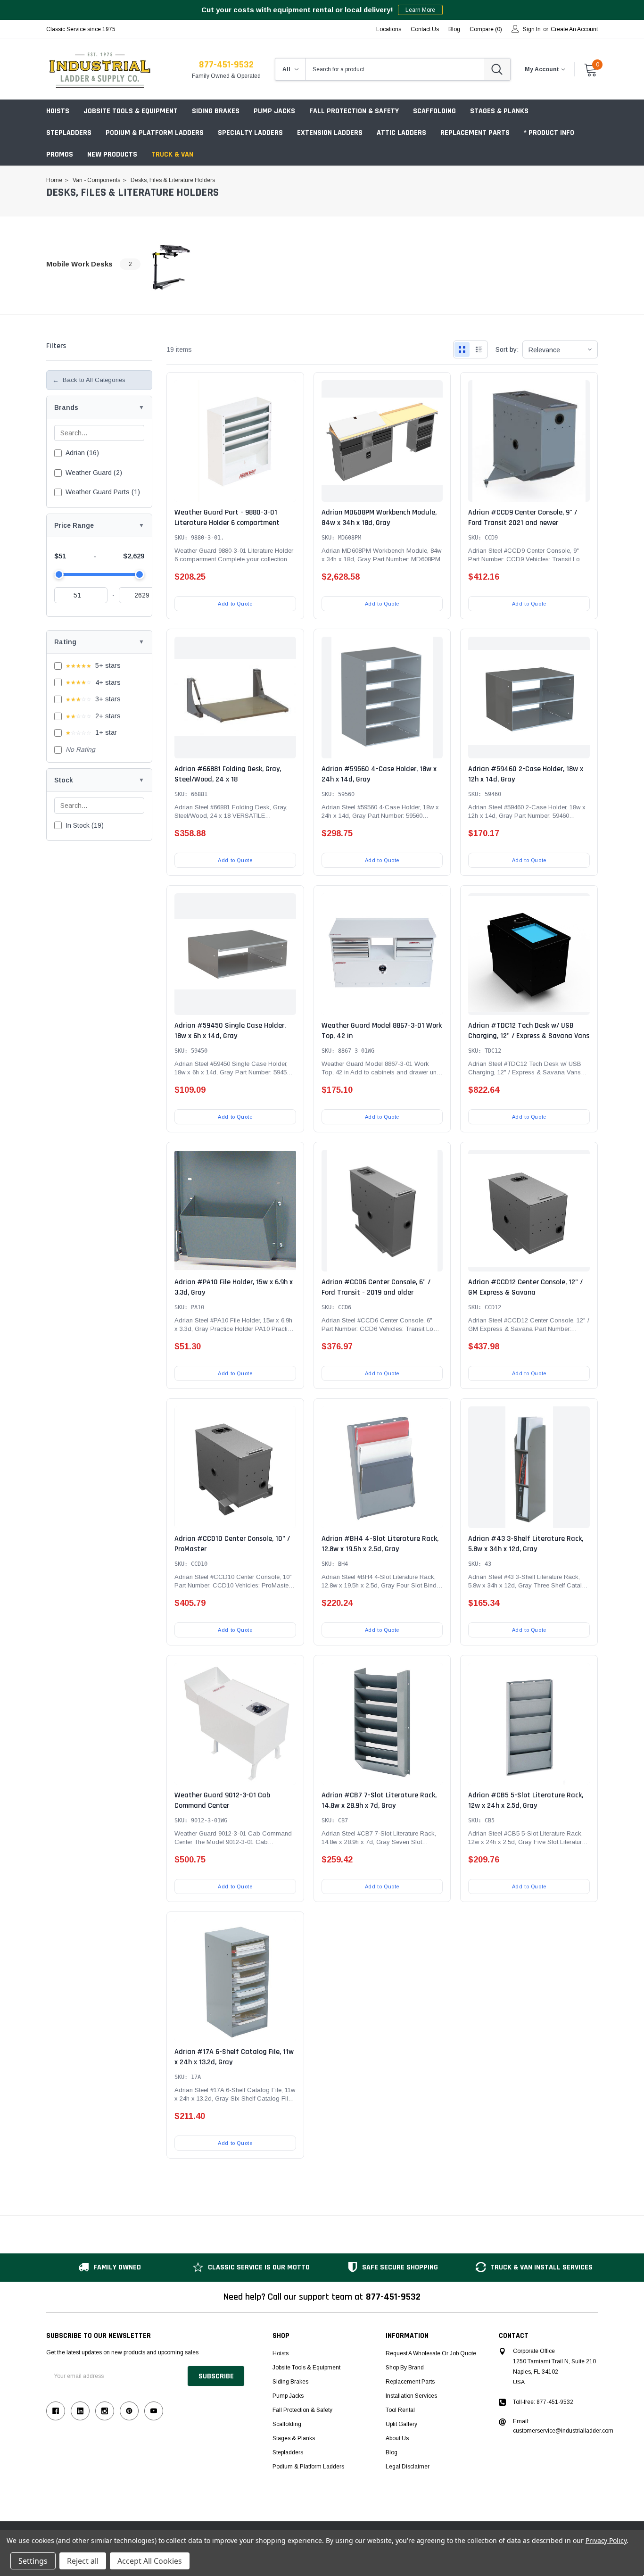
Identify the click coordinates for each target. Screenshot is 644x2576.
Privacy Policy (606, 2540)
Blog (392, 2452)
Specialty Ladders (250, 133)
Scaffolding (434, 111)
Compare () (486, 29)
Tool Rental (400, 2410)
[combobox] (395, 69)
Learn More (420, 10)
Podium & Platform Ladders (155, 133)
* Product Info (549, 133)
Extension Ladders (330, 133)
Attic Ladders (401, 133)
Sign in (532, 29)
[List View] (479, 349)
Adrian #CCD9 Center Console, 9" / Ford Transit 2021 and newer (523, 518)
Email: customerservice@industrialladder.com (563, 2426)
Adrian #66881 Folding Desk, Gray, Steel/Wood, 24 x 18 (228, 774)
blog (454, 29)
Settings (33, 2561)
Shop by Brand (405, 2368)
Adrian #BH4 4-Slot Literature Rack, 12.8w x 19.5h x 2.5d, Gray (380, 1544)
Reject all (83, 2561)
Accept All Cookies (150, 2561)
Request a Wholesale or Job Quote (431, 2353)
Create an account (574, 29)
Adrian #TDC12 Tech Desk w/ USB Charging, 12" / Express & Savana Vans (529, 1031)
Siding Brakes (216, 111)
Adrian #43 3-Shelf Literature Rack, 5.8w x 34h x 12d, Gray (526, 1544)
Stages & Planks (499, 111)
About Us (397, 2438)
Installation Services (411, 2396)
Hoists (58, 111)
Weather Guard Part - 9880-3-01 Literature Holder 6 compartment (227, 518)
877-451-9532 (226, 65)
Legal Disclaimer (408, 2467)
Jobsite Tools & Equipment (131, 111)
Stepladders (69, 133)
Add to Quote (235, 604)
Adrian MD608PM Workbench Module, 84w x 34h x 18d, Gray (379, 518)
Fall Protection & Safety (354, 111)
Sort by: (507, 349)
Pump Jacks (274, 111)
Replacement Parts (475, 133)
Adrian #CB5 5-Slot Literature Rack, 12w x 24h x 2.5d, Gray (526, 1800)
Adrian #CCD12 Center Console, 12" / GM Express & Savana (525, 1287)
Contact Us (425, 29)
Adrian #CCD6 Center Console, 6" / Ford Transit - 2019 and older (376, 1287)
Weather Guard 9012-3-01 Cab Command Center (222, 1800)
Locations (389, 29)
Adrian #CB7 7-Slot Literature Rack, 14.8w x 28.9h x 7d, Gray (379, 1800)
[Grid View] (462, 349)
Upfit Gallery (401, 2424)
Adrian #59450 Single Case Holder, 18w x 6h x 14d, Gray (230, 1031)
